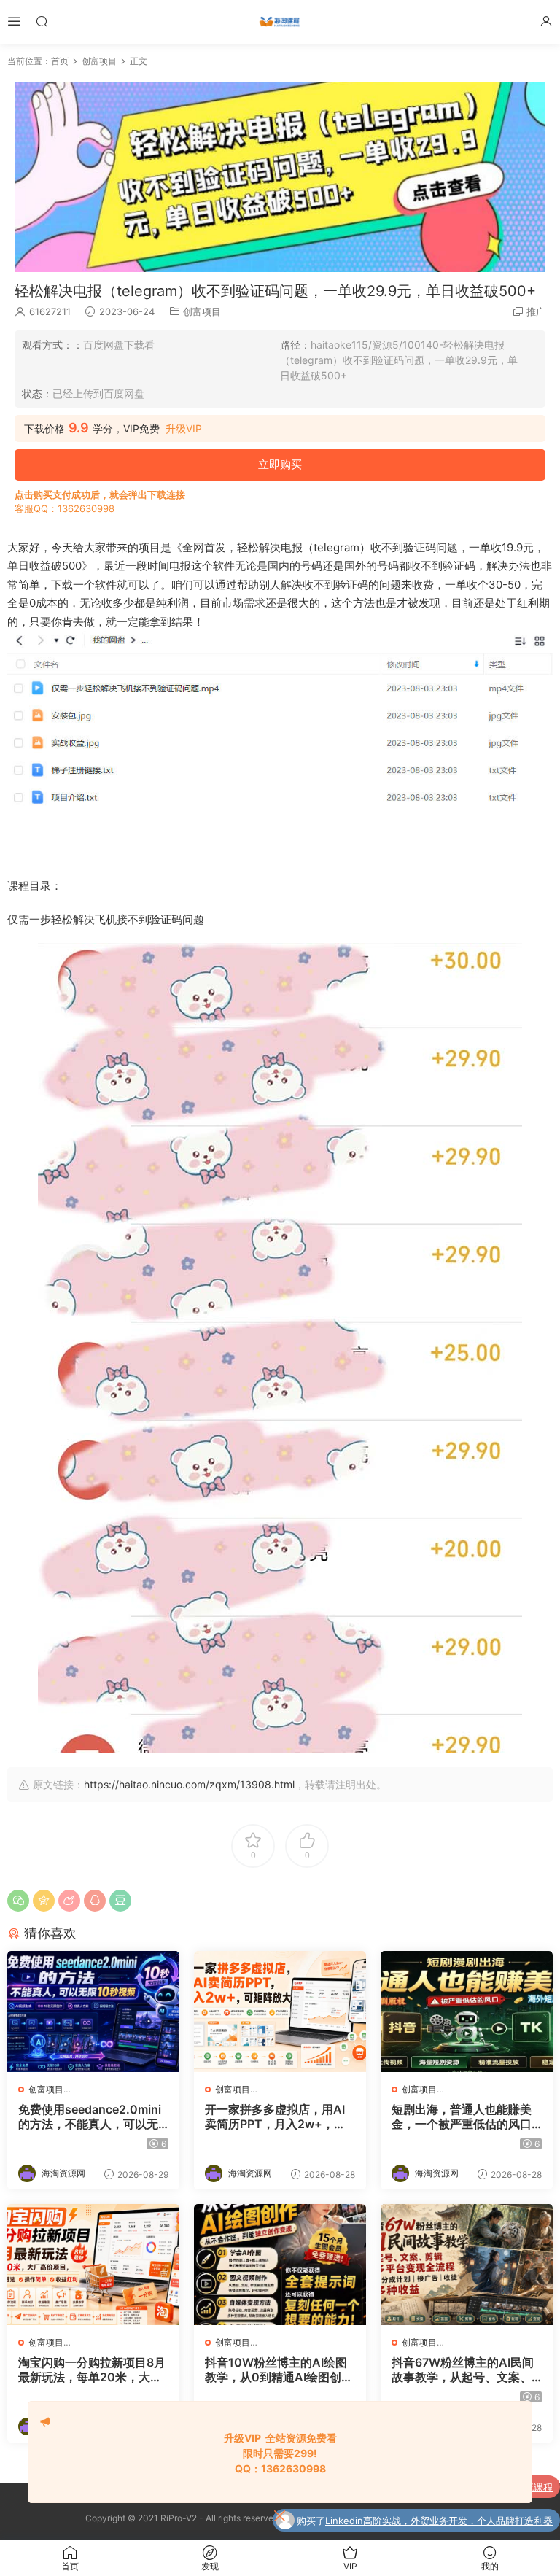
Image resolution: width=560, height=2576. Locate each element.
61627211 (50, 311)
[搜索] (42, 21)
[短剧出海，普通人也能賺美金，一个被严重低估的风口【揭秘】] (467, 2011)
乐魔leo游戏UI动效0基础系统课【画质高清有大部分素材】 (429, 2521)
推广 (536, 311)
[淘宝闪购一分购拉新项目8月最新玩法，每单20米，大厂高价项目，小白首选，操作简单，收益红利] (93, 2265)
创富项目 (202, 311)
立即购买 (280, 464)
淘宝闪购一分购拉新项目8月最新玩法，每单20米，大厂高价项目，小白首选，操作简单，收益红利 (92, 2370)
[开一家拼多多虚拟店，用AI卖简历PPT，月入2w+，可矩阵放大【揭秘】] (280, 2011)
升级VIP (184, 429)
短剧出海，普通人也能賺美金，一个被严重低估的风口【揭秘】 (462, 2117)
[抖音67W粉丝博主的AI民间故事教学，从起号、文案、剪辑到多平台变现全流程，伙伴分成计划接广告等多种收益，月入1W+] (467, 2265)
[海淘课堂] (280, 22)
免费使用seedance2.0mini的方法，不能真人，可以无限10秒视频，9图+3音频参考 (90, 2117)
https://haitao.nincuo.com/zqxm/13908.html (189, 1784)
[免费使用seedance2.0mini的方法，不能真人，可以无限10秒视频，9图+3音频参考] (93, 2011)
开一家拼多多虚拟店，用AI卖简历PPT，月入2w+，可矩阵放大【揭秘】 (275, 2117)
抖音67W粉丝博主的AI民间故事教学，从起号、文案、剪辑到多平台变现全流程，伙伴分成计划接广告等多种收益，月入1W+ (463, 2370)
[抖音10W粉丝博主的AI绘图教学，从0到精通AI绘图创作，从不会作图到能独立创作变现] (280, 2265)
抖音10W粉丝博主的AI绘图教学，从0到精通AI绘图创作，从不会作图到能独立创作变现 (276, 2370)
